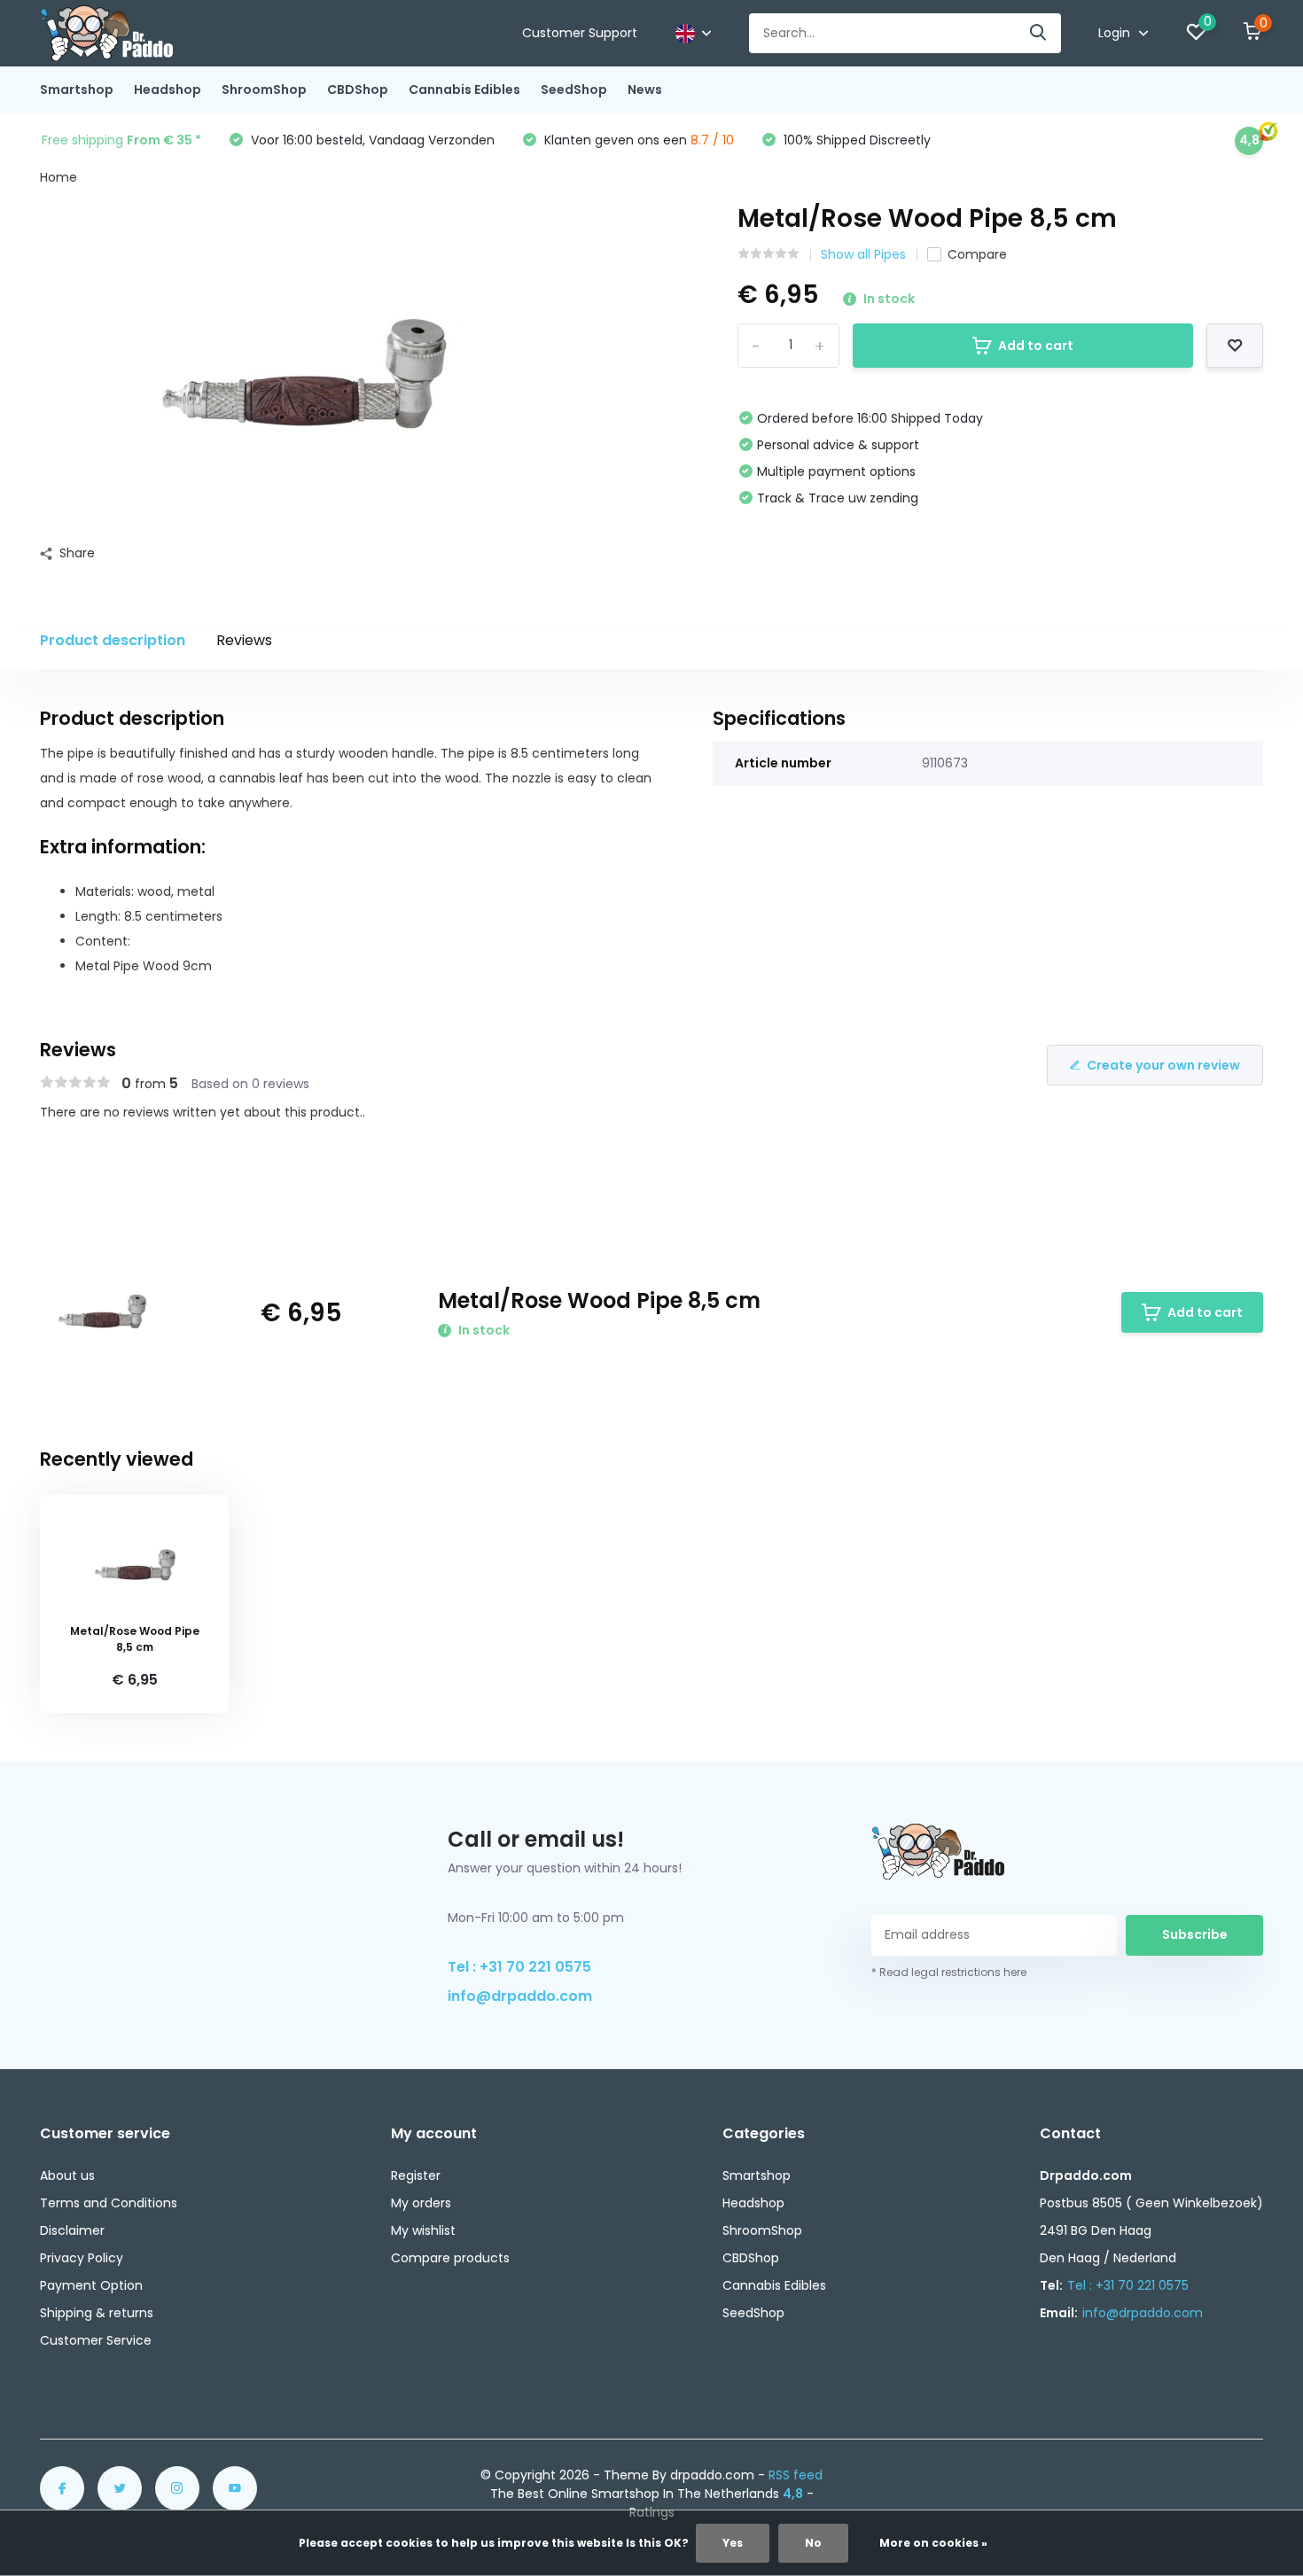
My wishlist (423, 2230)
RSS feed (796, 2475)
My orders (421, 2203)
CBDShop (358, 89)
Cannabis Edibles (464, 89)
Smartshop (77, 89)
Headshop (168, 89)
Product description (113, 640)
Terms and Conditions (109, 2203)
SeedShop (574, 89)
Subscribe (1195, 1934)
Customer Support (580, 33)
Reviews (244, 640)
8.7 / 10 (712, 140)
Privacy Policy (82, 2258)
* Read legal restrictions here (949, 1972)
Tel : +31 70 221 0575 (519, 1967)
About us (67, 2175)
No (813, 2543)
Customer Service (96, 2340)
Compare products (450, 2258)
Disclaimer (72, 2230)
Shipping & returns (97, 2313)
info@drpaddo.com (520, 1996)
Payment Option (91, 2285)
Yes (733, 2543)
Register (416, 2175)
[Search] (1039, 33)
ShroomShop (264, 89)
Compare (977, 254)
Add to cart (1036, 346)
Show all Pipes (863, 254)
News (645, 89)
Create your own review (1163, 1065)
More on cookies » (933, 2543)
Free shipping (121, 140)
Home (59, 177)
